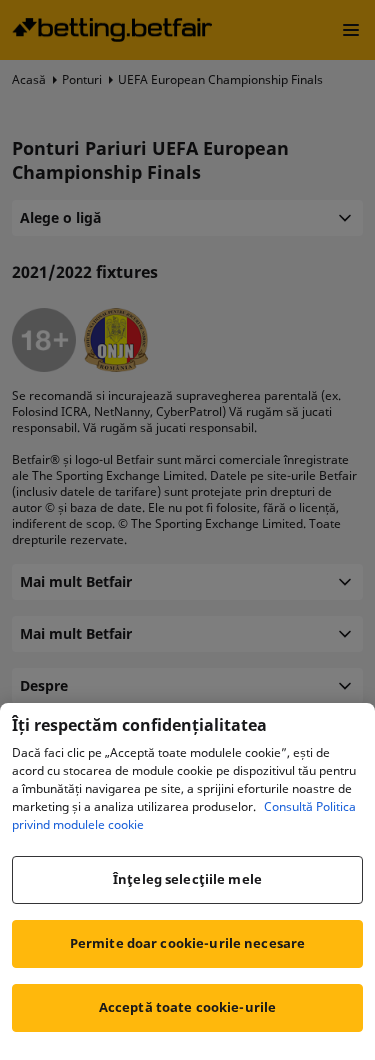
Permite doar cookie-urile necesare (187, 943)
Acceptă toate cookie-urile (187, 1007)
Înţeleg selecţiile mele (187, 879)
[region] (187, 881)
